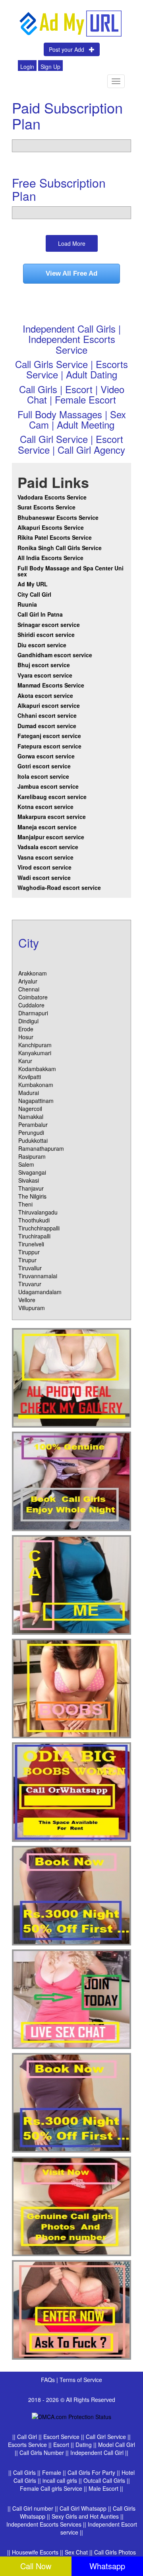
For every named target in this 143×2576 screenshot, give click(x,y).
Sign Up (50, 67)
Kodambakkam (37, 1069)
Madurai (29, 1093)
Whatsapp (107, 2566)
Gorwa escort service (46, 756)
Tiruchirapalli (34, 1236)
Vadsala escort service (48, 847)
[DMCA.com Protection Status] (71, 2415)
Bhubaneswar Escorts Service (58, 517)
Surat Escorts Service (46, 507)
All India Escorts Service (50, 558)
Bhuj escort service (44, 665)
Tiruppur (29, 1252)
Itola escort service (43, 776)
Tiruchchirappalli (39, 1228)
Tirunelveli (31, 1244)
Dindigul (28, 1021)
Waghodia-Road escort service (59, 887)
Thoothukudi (34, 1220)
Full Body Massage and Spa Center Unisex (71, 571)
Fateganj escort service (49, 736)
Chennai (29, 989)
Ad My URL (33, 584)
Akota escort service (45, 695)
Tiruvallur (30, 1268)
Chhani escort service (47, 715)
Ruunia (27, 604)
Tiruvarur (30, 1284)
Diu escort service (42, 645)
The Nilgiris (32, 1196)
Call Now (36, 2566)
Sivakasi (29, 1180)
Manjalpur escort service (51, 837)
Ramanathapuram (41, 1148)
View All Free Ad (71, 273)
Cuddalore (31, 1005)
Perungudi (31, 1132)
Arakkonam (33, 973)
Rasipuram (32, 1156)
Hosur (26, 1037)
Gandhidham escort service (55, 655)
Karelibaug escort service (52, 797)
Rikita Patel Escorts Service (55, 537)
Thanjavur (31, 1188)
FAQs (49, 2380)
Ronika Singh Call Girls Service (60, 548)
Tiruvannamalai (38, 1276)
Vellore (27, 1300)
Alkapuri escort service (49, 705)
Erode (26, 1029)
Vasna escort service (45, 857)
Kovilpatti (30, 1077)
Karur (25, 1061)
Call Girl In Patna (40, 614)
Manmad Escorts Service (51, 685)
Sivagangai (32, 1172)
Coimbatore (33, 997)
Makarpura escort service (52, 817)
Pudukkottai (33, 1140)
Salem (26, 1164)
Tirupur (27, 1260)
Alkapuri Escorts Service (51, 527)
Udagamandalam (40, 1292)
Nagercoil (30, 1109)
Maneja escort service (47, 827)
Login (27, 67)
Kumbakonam (36, 1085)
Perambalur (33, 1124)
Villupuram (32, 1308)
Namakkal (31, 1117)
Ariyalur (28, 981)
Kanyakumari (35, 1053)
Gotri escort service (44, 766)
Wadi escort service (44, 878)
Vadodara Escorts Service (52, 497)
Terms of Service (81, 2380)
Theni (25, 1204)
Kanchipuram (35, 1045)
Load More (72, 243)
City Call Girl (35, 594)
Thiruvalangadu (38, 1212)
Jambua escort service (48, 786)
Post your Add (69, 49)
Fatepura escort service (49, 746)
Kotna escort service (45, 807)
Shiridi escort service (46, 635)
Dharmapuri (33, 1013)
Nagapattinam (36, 1101)
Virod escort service (44, 867)
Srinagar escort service (49, 625)
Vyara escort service (45, 675)
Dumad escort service (47, 726)
